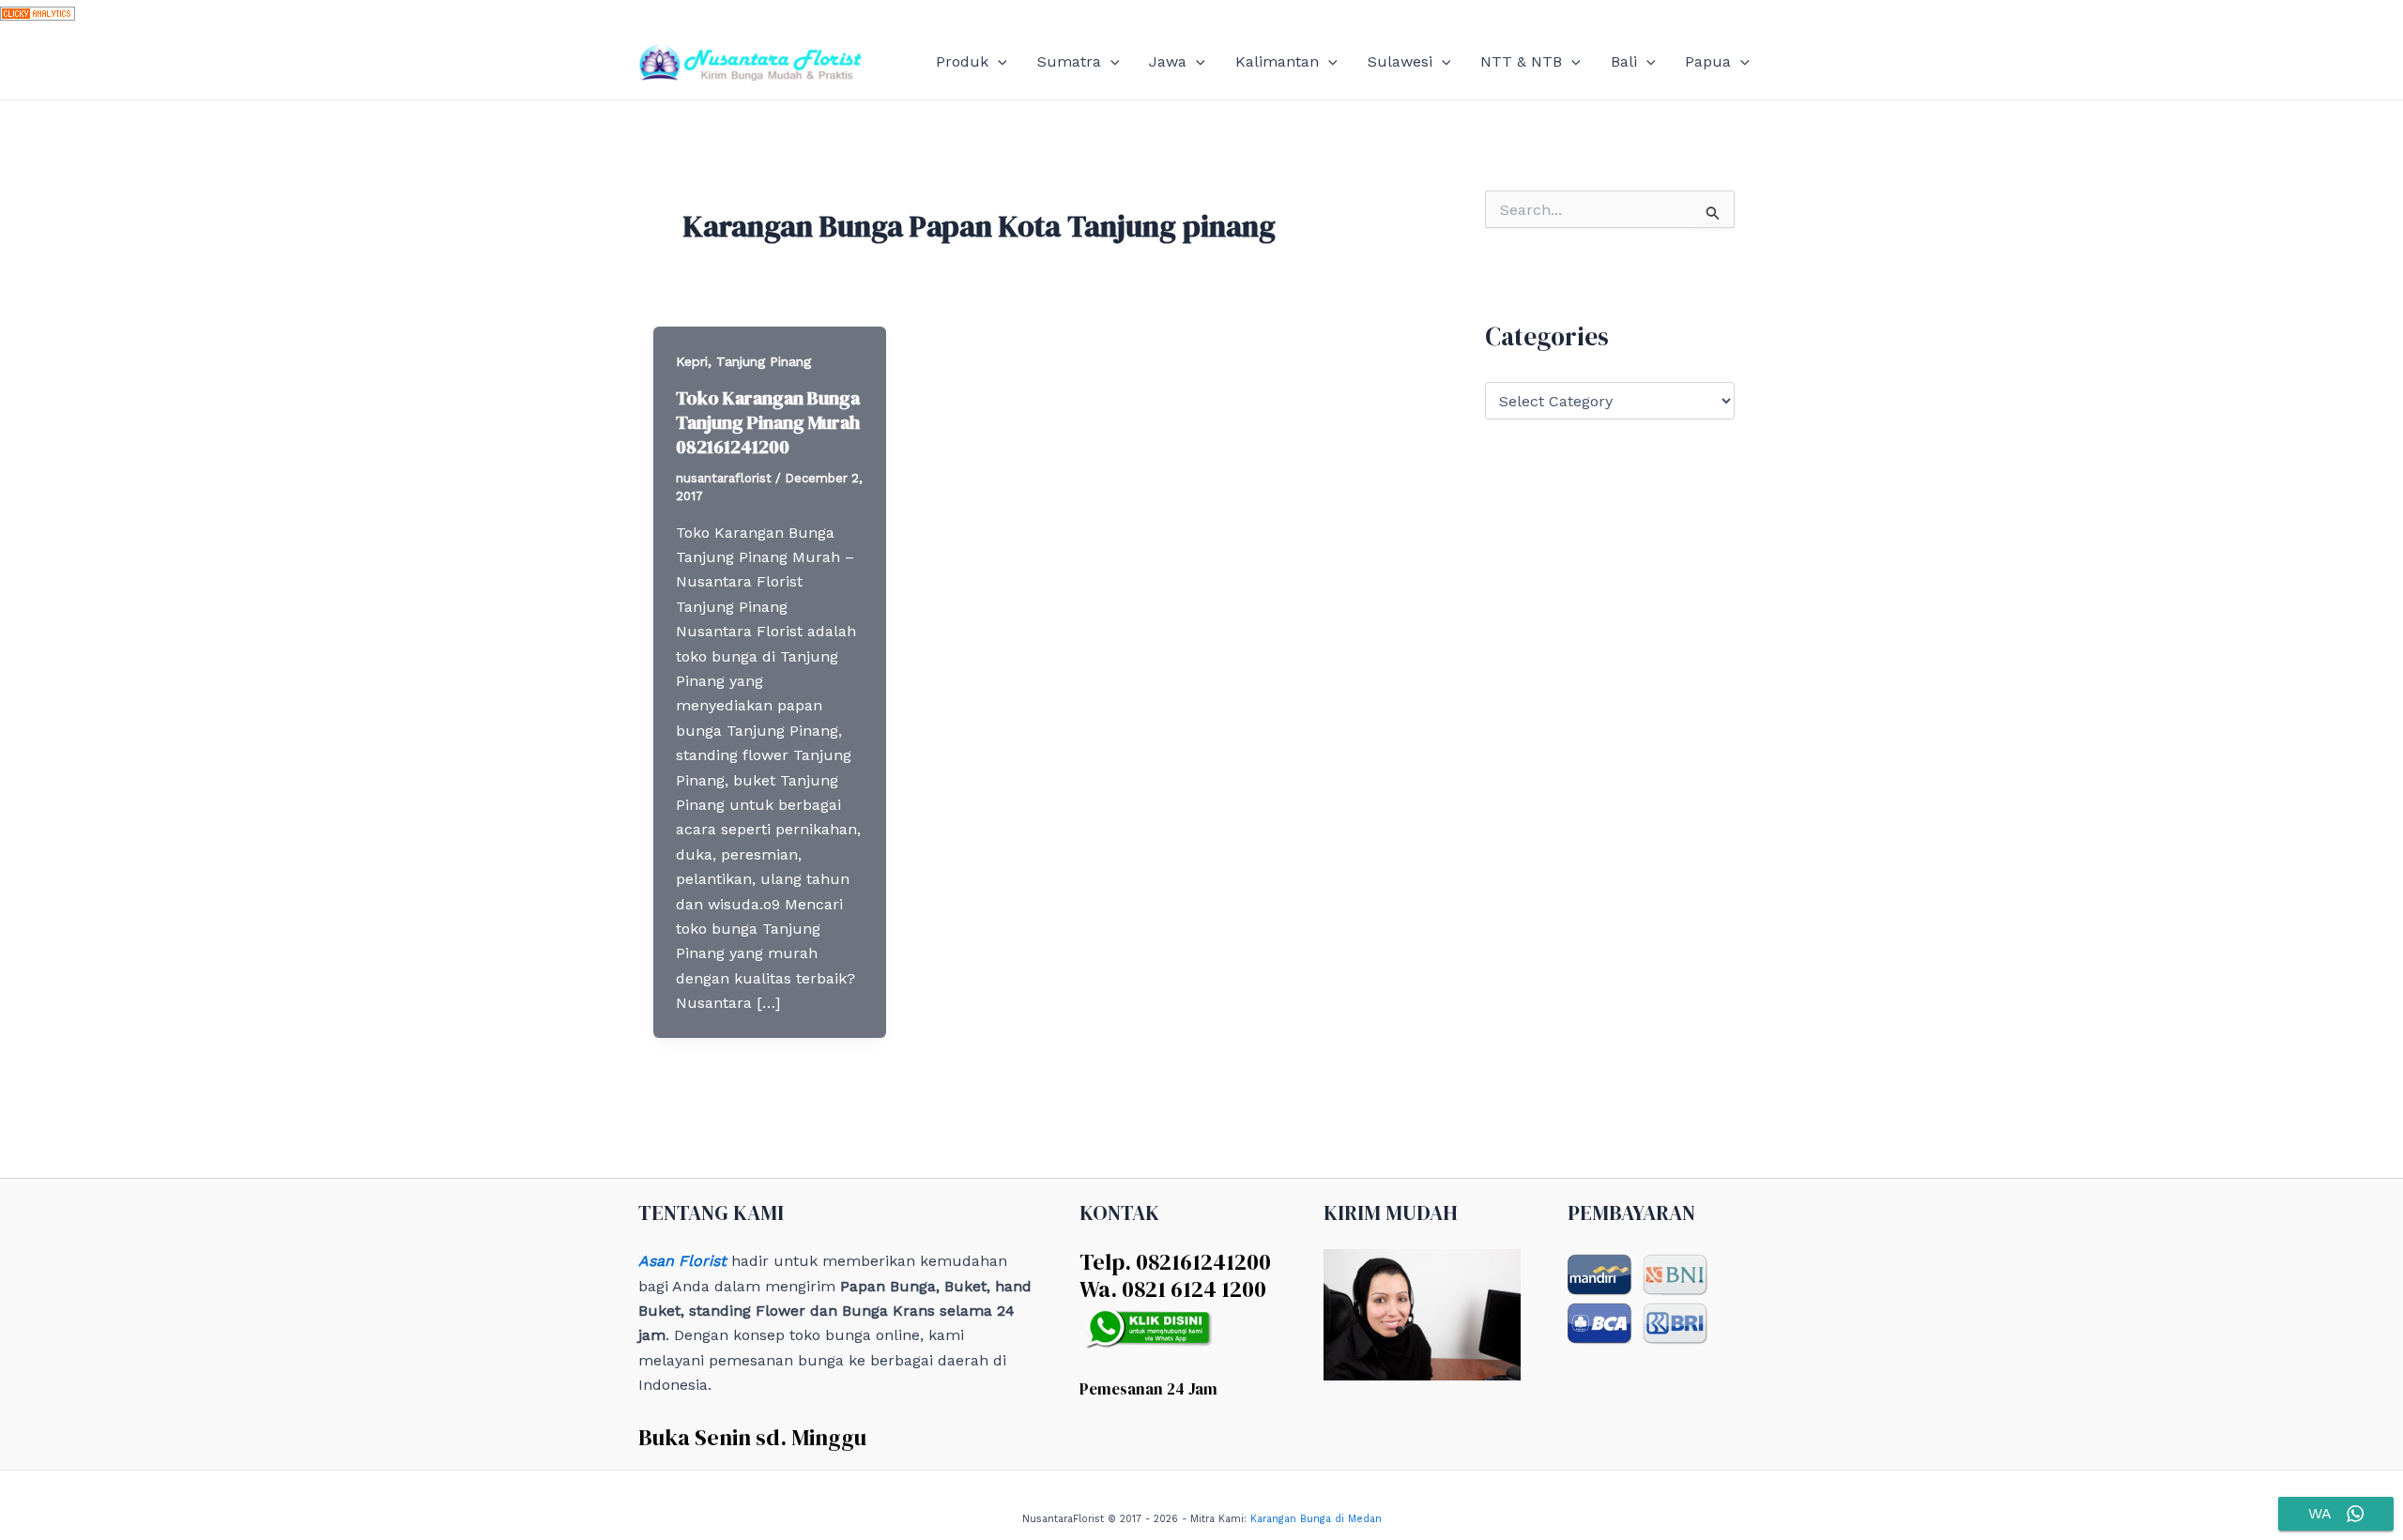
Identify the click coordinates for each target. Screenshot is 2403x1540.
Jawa (1168, 61)
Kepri (692, 361)
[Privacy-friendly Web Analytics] (38, 12)
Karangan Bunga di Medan (1316, 1519)
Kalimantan (1277, 61)
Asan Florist (682, 1261)
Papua (1708, 61)
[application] (998, 62)
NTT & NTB (1521, 61)
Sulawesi (1400, 61)
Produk (962, 61)
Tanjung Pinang (764, 361)
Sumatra (1069, 61)
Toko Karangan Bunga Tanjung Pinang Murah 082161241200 (768, 422)
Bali (1624, 61)
